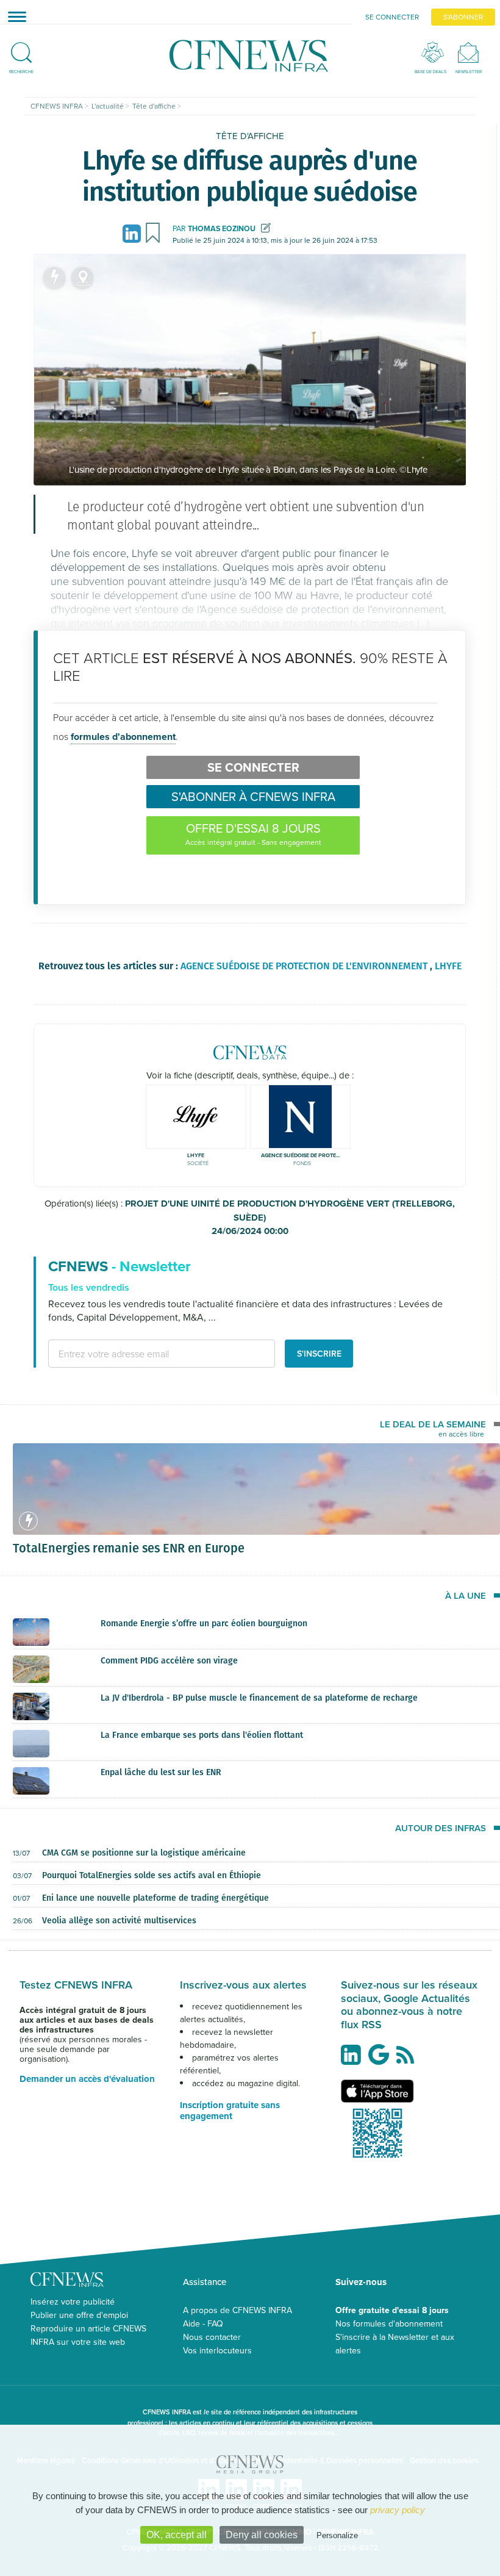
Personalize (337, 2535)
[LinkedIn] (134, 233)
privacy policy (398, 2510)
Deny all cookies (262, 2535)
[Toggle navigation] (13, 16)
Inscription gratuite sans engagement (230, 2111)
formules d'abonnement (123, 737)
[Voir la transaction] (54, 278)
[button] (21, 48)
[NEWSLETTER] (469, 52)
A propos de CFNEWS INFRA (237, 2310)
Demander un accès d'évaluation (87, 2079)
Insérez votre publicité (73, 2302)
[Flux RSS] (408, 2061)
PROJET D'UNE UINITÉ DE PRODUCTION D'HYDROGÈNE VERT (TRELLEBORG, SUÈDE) (290, 1217)
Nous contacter (212, 2337)
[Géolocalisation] (82, 278)
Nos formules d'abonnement (389, 2323)
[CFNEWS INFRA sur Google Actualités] (382, 2059)
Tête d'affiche (250, 136)
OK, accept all (177, 2535)
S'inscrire (319, 1354)
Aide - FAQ (203, 2323)
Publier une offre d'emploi (79, 2315)
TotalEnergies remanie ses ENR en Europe (129, 1548)
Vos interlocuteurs (217, 2350)
